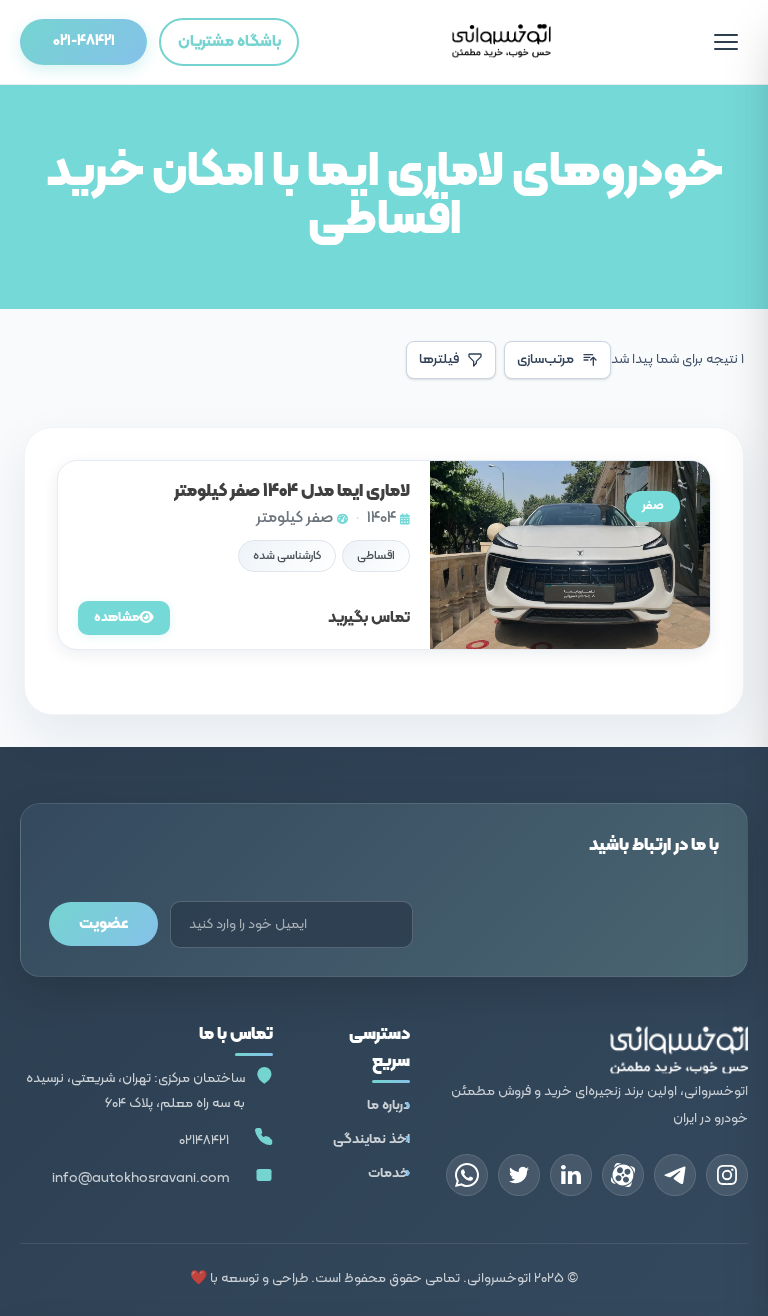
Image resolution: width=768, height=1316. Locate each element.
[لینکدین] (571, 1175)
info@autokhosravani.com (140, 1178)
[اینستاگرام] (727, 1175)
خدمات (389, 1173)
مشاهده (116, 618)
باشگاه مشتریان (229, 42)
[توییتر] (519, 1175)
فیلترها (439, 359)
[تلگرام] (675, 1175)
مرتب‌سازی (545, 359)
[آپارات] (623, 1175)
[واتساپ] (467, 1175)
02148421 (204, 1140)
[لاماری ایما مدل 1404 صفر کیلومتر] (384, 555)
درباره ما (388, 1105)
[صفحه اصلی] (501, 42)
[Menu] (726, 42)
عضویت (103, 924)
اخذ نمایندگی (371, 1139)
